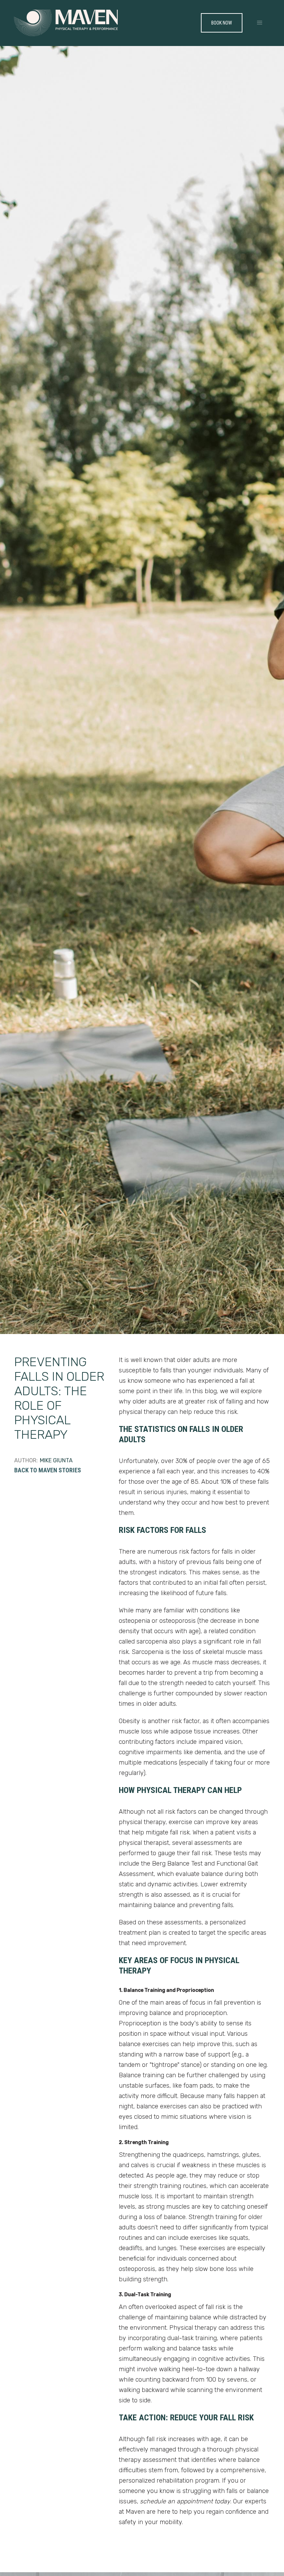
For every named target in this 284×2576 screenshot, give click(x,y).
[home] (66, 23)
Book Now (222, 23)
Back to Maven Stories (48, 1470)
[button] (260, 23)
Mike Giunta (56, 1460)
